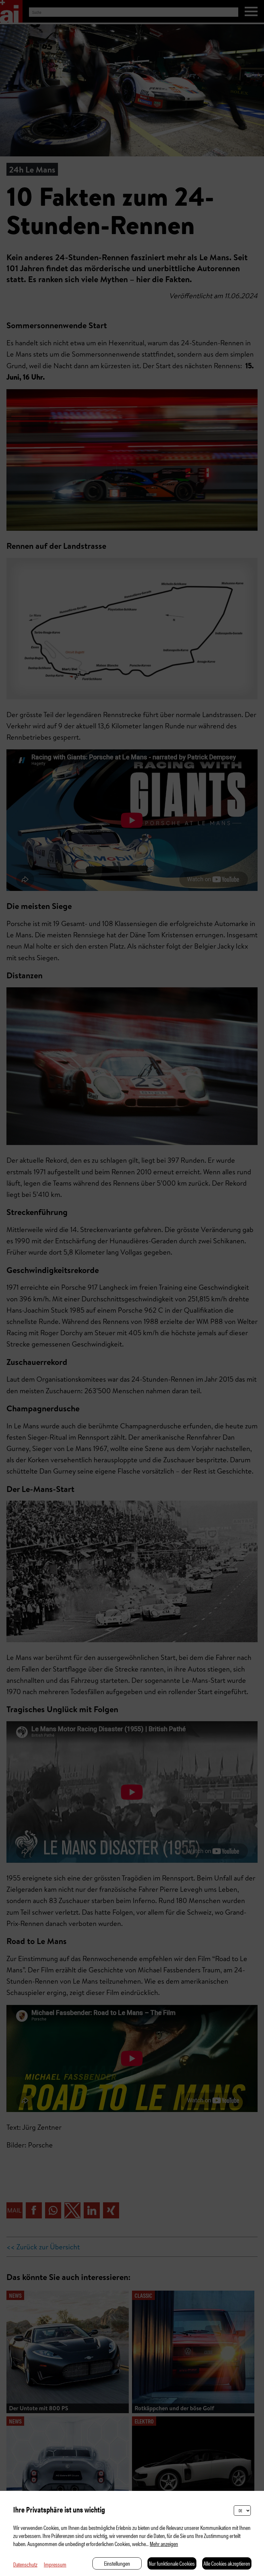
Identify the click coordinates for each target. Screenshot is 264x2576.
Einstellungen (117, 2563)
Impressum (55, 2564)
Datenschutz (25, 2564)
